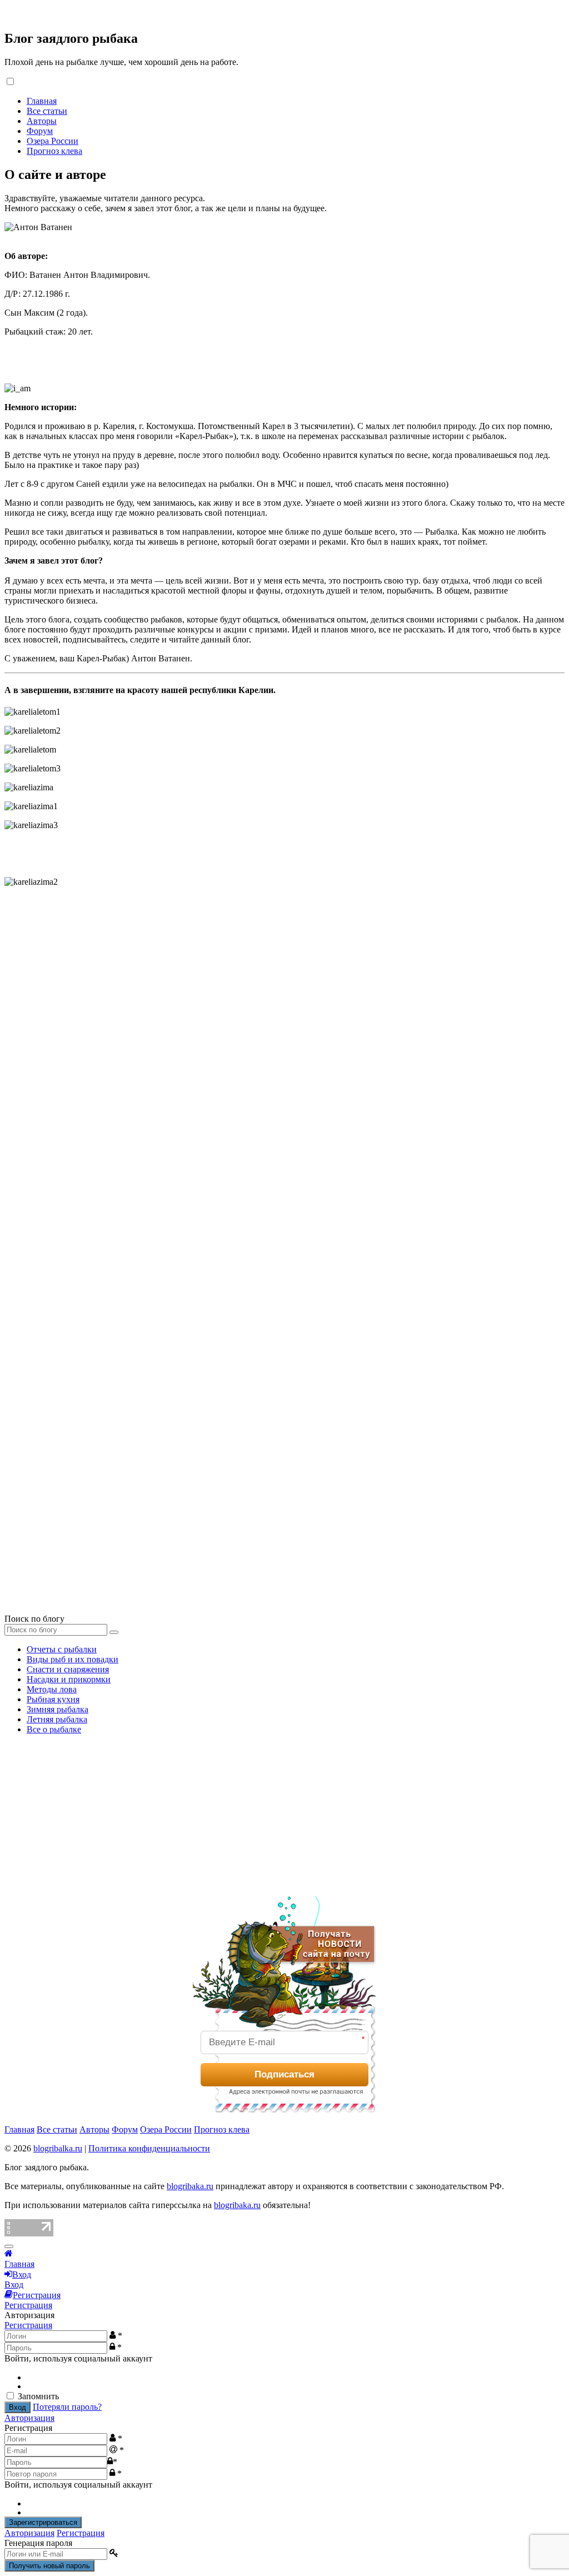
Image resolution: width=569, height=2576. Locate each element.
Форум (40, 131)
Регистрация (28, 2325)
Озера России (53, 141)
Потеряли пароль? (67, 2407)
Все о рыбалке (54, 1729)
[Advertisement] (88, 1813)
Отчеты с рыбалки (62, 1649)
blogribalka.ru (58, 2148)
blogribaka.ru (190, 2186)
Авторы (42, 121)
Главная (42, 101)
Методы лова (52, 1689)
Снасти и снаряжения (68, 1669)
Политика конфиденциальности (149, 2148)
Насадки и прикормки (69, 1679)
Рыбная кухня (53, 1699)
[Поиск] (114, 1632)
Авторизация (29, 2418)
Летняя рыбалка (57, 1719)
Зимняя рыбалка (58, 1709)
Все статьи (47, 111)
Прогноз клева (54, 151)
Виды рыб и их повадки (73, 1659)
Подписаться (284, 2074)
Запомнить (38, 2396)
